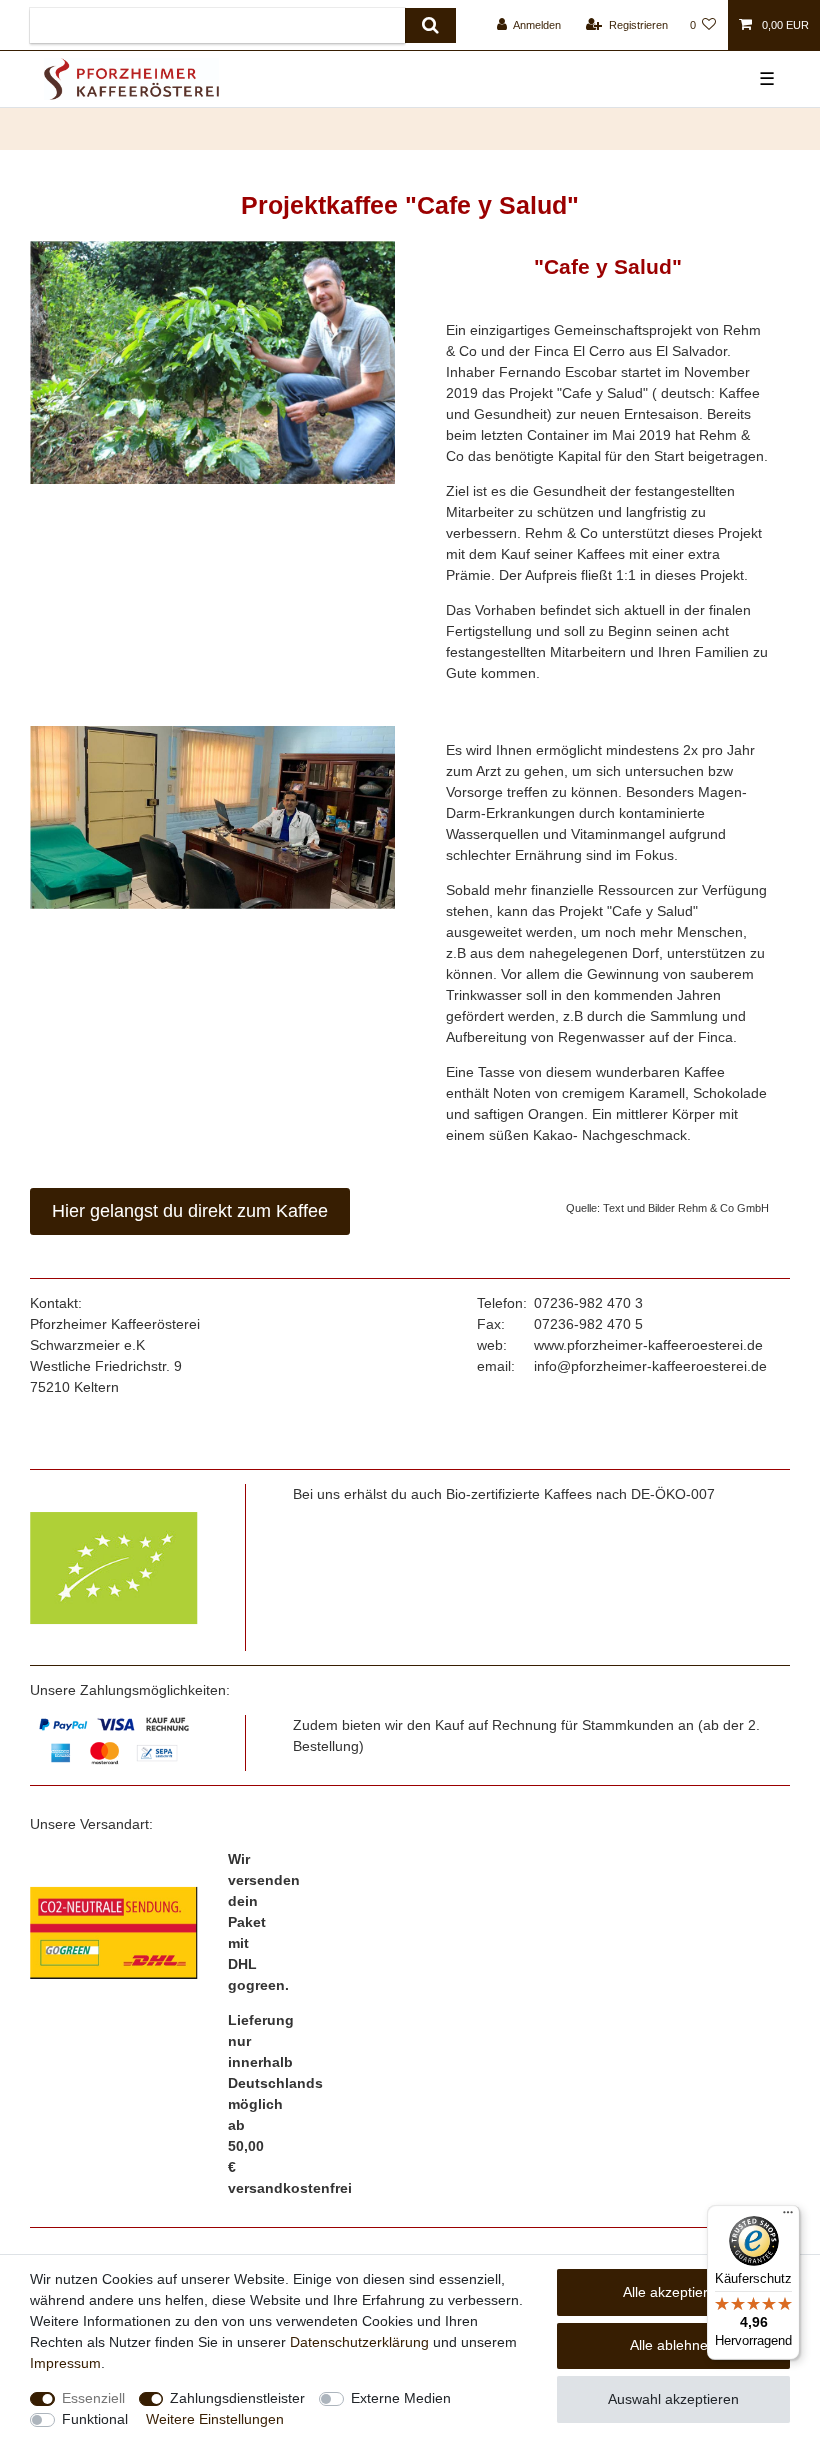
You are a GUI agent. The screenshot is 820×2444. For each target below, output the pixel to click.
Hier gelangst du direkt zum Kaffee (190, 1211)
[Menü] (788, 2217)
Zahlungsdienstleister (237, 2398)
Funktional (95, 2419)
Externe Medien (401, 2398)
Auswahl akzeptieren (673, 2399)
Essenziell (93, 2398)
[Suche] (430, 25)
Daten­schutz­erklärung (359, 2342)
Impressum (65, 2363)
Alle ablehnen (673, 2345)
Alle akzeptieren (673, 2292)
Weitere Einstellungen (215, 2419)
